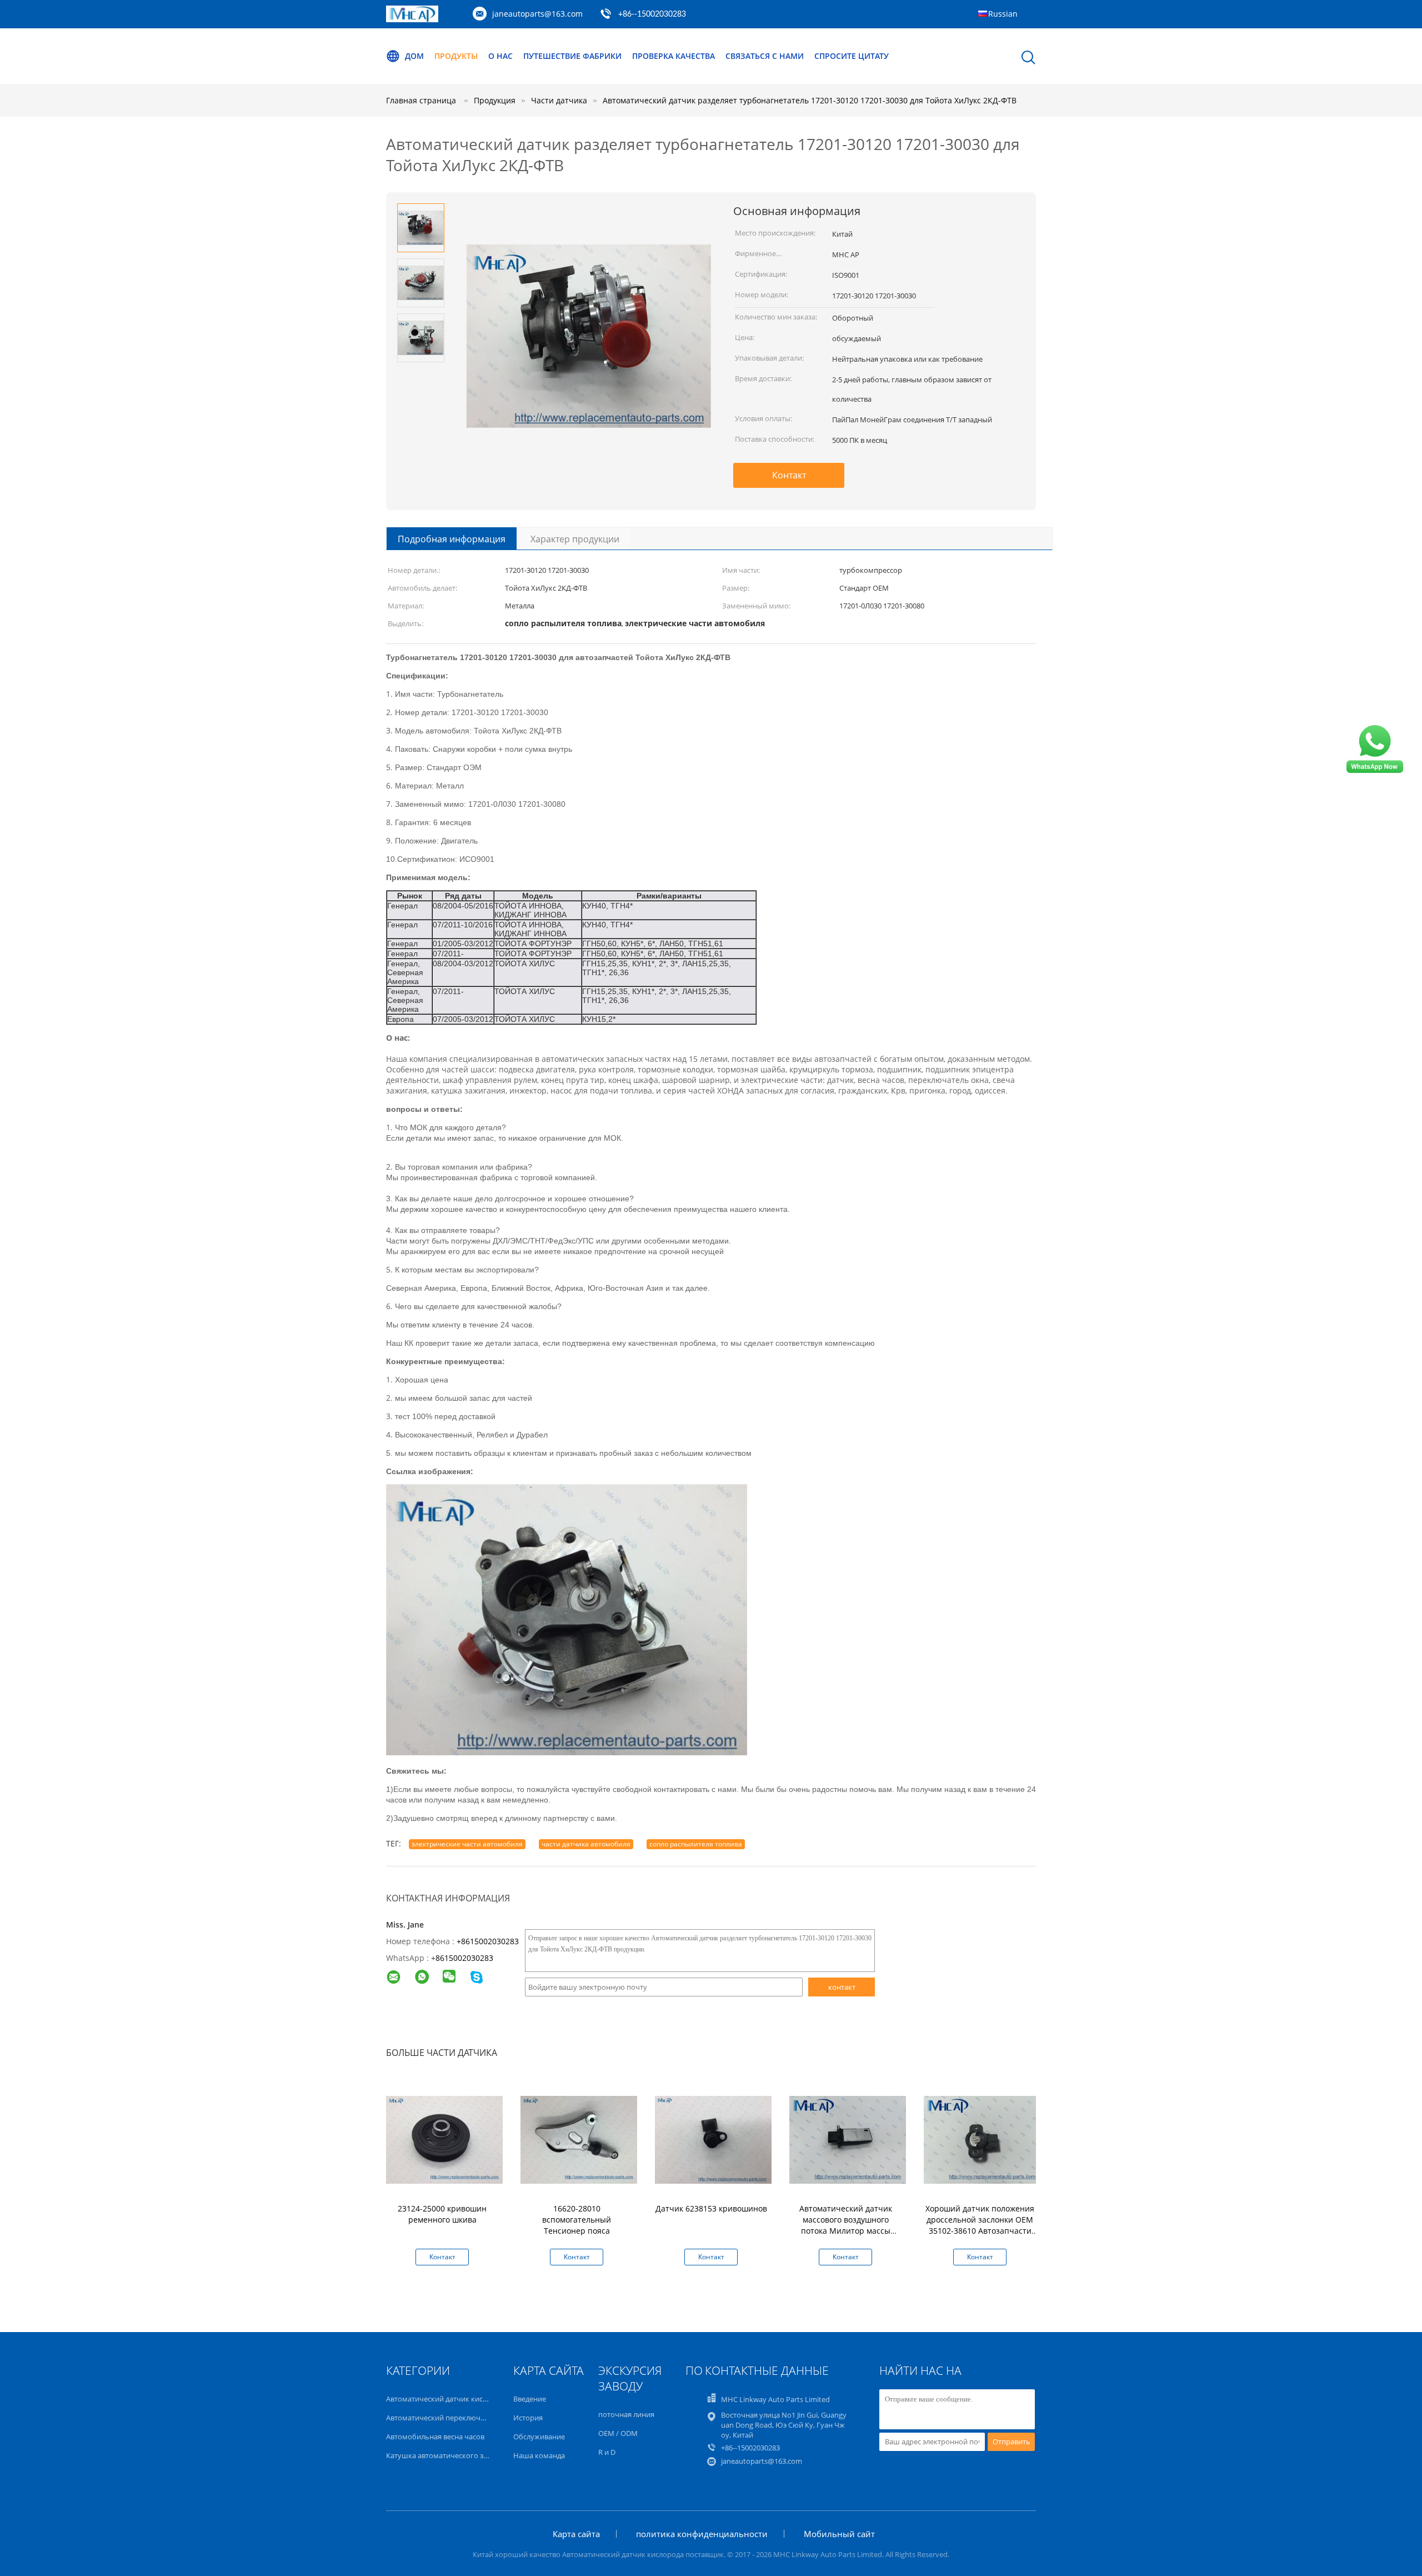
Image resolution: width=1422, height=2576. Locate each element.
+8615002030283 (488, 1941)
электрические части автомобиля (467, 1844)
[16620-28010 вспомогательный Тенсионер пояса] (579, 2139)
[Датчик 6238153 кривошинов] (713, 2139)
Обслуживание (539, 2437)
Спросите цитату (852, 56)
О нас (500, 56)
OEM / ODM (618, 2433)
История (528, 2418)
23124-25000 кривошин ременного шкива (442, 2214)
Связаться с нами (765, 56)
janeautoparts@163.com (537, 14)
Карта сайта (576, 2534)
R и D (607, 2452)
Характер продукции (575, 539)
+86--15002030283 (652, 14)
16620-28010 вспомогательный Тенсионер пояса (577, 2220)
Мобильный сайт (839, 2534)
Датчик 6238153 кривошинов (711, 2208)
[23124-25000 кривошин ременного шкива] (444, 2139)
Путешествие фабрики (572, 56)
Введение (530, 2399)
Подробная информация (452, 539)
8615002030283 (464, 1958)
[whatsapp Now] (1375, 772)
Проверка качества (674, 56)
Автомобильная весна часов (435, 2437)
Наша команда (539, 2455)
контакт (842, 1987)
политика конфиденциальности (702, 2534)
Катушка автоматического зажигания (452, 2455)
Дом (414, 56)
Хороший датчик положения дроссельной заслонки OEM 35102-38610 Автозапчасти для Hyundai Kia (980, 2225)
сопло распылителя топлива (696, 1844)
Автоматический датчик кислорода (447, 2399)
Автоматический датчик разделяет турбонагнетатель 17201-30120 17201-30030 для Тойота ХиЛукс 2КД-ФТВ (810, 100)
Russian (1003, 14)
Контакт (789, 475)
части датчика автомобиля (586, 1844)
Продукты (456, 56)
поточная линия (626, 2414)
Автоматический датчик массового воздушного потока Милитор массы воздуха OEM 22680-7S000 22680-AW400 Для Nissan (845, 2231)
